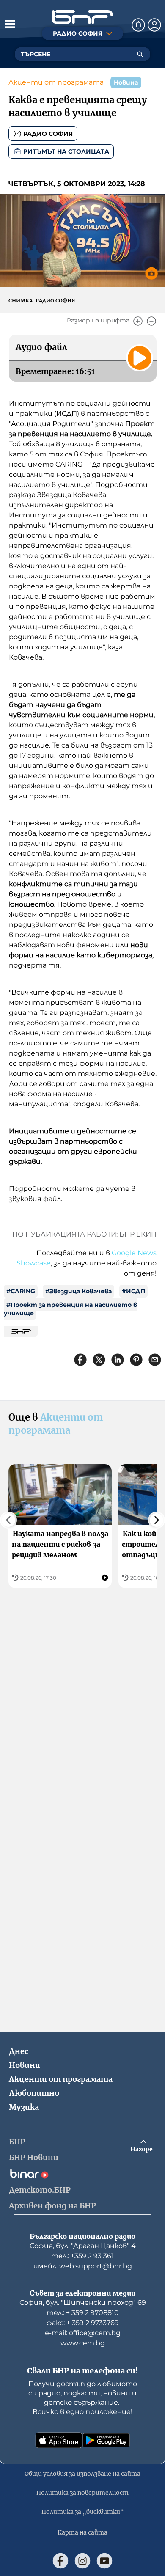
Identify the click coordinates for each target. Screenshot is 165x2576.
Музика (24, 2107)
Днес (19, 2051)
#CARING (21, 1291)
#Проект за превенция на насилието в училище (70, 1309)
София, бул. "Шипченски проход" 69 (83, 2302)
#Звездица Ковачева (78, 1291)
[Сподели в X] (99, 1360)
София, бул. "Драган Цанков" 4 (83, 2246)
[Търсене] (140, 54)
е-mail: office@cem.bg (83, 2333)
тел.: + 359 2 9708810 (83, 2313)
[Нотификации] (138, 25)
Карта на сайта (82, 2532)
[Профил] (154, 25)
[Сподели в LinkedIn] (118, 1360)
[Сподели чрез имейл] (155, 1360)
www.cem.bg (83, 2343)
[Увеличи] (138, 321)
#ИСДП (133, 1291)
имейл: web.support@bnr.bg (83, 2266)
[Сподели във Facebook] (80, 1360)
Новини (25, 2065)
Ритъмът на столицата (66, 151)
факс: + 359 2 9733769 (83, 2323)
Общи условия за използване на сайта (82, 2474)
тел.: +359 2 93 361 (82, 2256)
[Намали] (151, 321)
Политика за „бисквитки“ (83, 2512)
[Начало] (82, 17)
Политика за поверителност (82, 2493)
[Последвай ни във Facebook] (60, 2561)
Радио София (48, 134)
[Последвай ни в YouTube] (104, 2561)
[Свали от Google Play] (106, 2440)
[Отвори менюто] (10, 24)
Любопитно (34, 2093)
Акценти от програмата (56, 82)
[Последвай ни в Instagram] (82, 2561)
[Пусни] (140, 358)
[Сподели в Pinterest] (136, 1360)
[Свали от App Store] (59, 2440)
